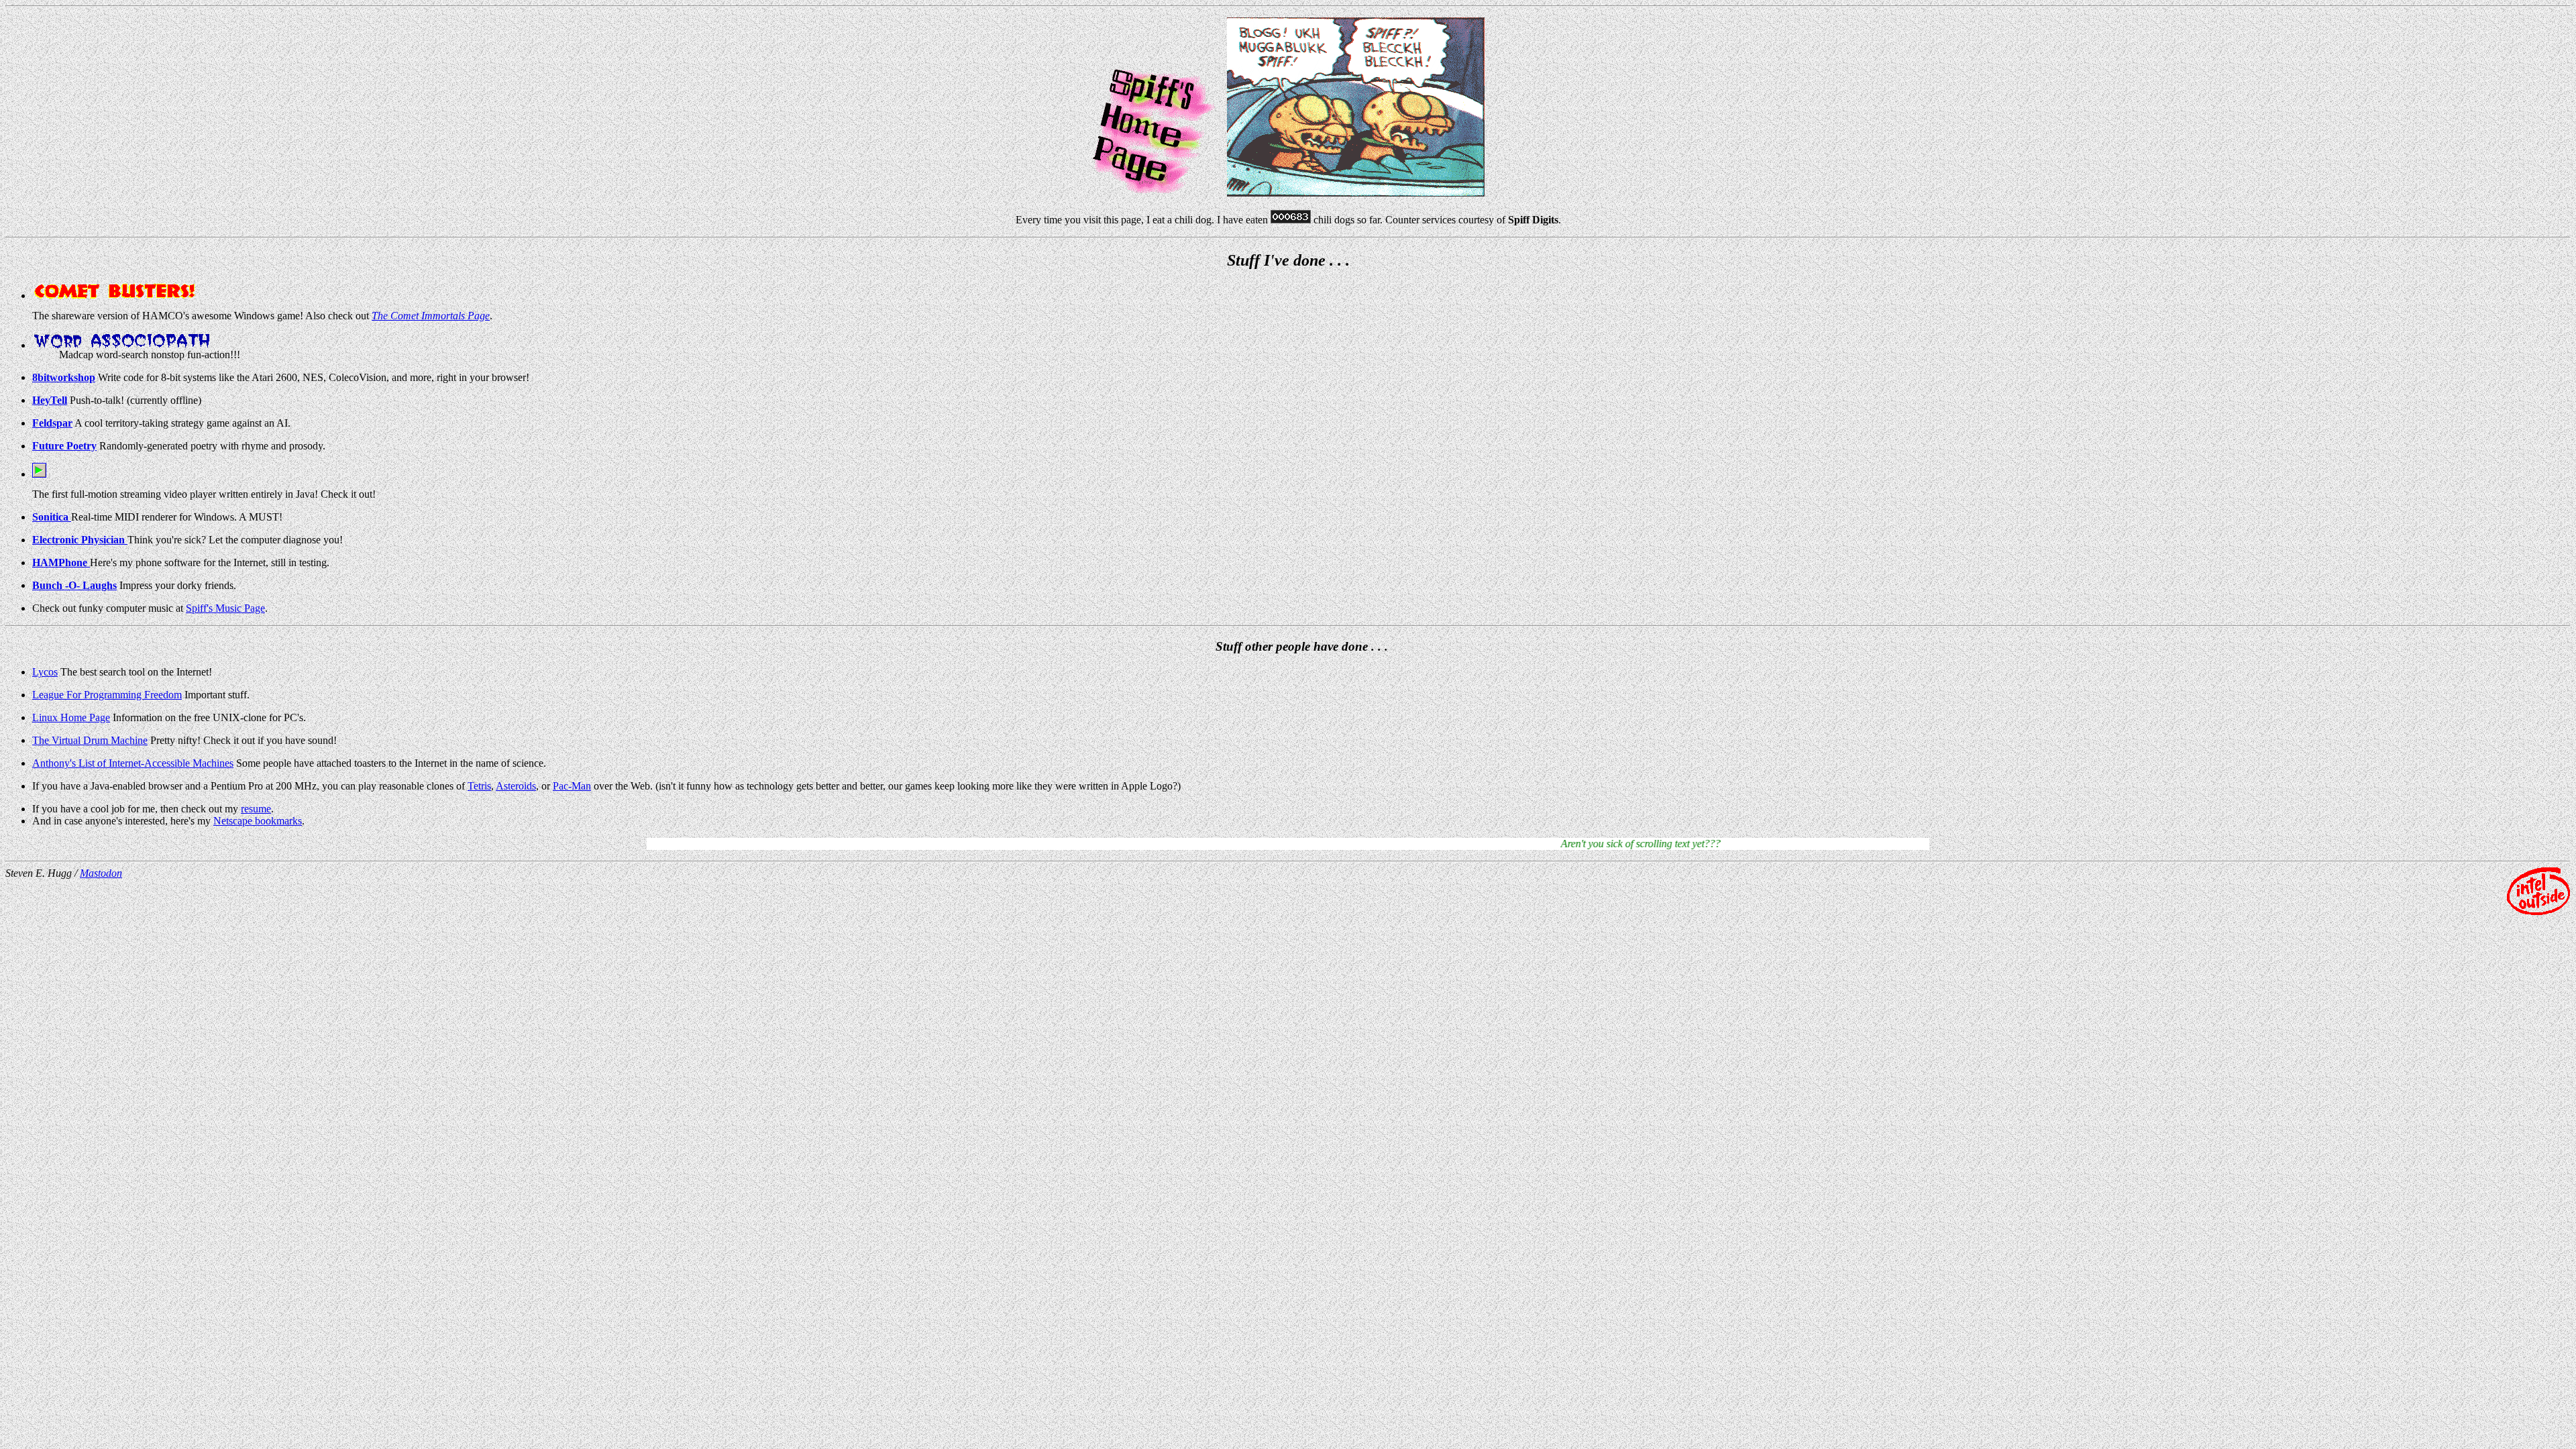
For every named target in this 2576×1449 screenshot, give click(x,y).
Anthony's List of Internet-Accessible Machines (133, 763)
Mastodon (101, 873)
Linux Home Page (71, 717)
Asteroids (516, 786)
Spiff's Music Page (225, 608)
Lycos (45, 672)
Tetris (479, 786)
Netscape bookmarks (258, 821)
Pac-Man (572, 786)
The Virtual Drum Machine (90, 740)
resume (256, 809)
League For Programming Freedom (107, 695)
